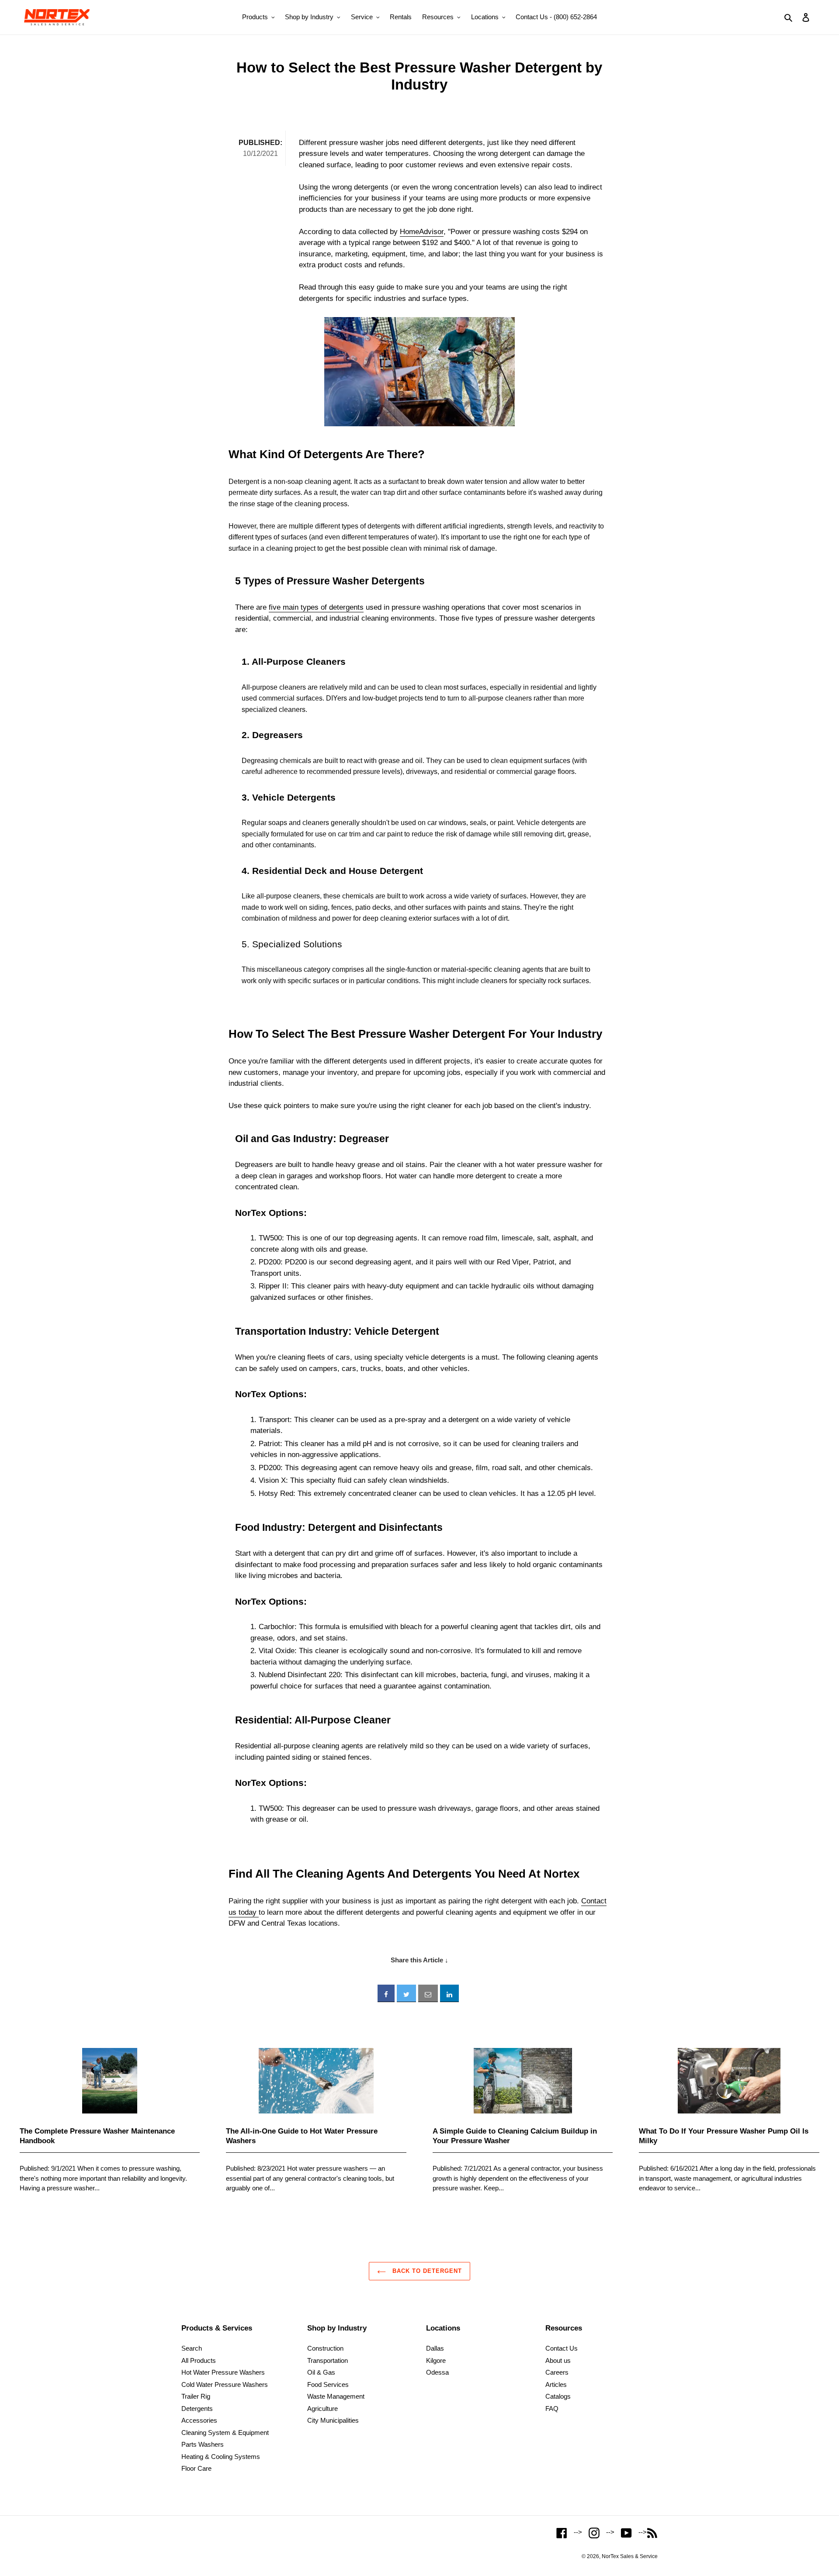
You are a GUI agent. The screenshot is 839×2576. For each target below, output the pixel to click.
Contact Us (562, 2348)
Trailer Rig (196, 2396)
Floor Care (196, 2468)
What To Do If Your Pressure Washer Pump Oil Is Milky (724, 2136)
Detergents (197, 2409)
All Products (199, 2360)
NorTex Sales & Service (630, 2556)
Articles (556, 2384)
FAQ (552, 2409)
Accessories (199, 2420)
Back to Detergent (426, 2271)
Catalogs (558, 2396)
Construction (325, 2348)
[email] (428, 1993)
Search (192, 2348)
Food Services (328, 2384)
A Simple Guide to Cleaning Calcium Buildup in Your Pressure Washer (515, 2136)
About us (558, 2360)
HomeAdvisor (422, 232)
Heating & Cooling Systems (221, 2457)
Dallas (435, 2348)
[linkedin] (449, 1993)
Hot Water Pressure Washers (223, 2372)
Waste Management (336, 2396)
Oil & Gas (321, 2372)
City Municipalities (333, 2420)
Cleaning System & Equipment (225, 2433)
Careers (557, 2372)
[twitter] (406, 1993)
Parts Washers (203, 2444)
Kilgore (436, 2360)
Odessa (437, 2372)
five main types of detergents (316, 607)
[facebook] (386, 1993)
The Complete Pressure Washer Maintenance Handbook (97, 2136)
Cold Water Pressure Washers (225, 2384)
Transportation (328, 2360)
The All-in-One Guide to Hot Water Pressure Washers (302, 2136)
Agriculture (322, 2409)
